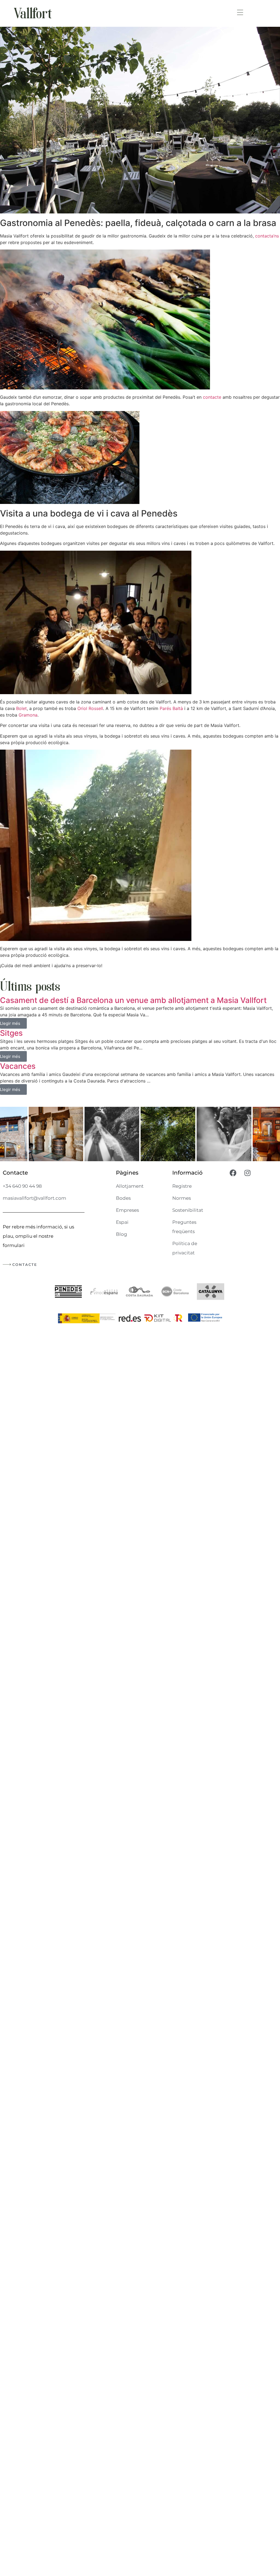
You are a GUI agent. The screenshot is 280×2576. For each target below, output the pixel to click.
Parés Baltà (171, 708)
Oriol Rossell (90, 708)
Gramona (28, 715)
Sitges (11, 1033)
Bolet (21, 708)
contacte (212, 397)
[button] (240, 13)
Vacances (18, 1066)
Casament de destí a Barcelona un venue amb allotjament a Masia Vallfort (133, 1000)
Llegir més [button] (10, 1023)
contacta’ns (267, 236)
